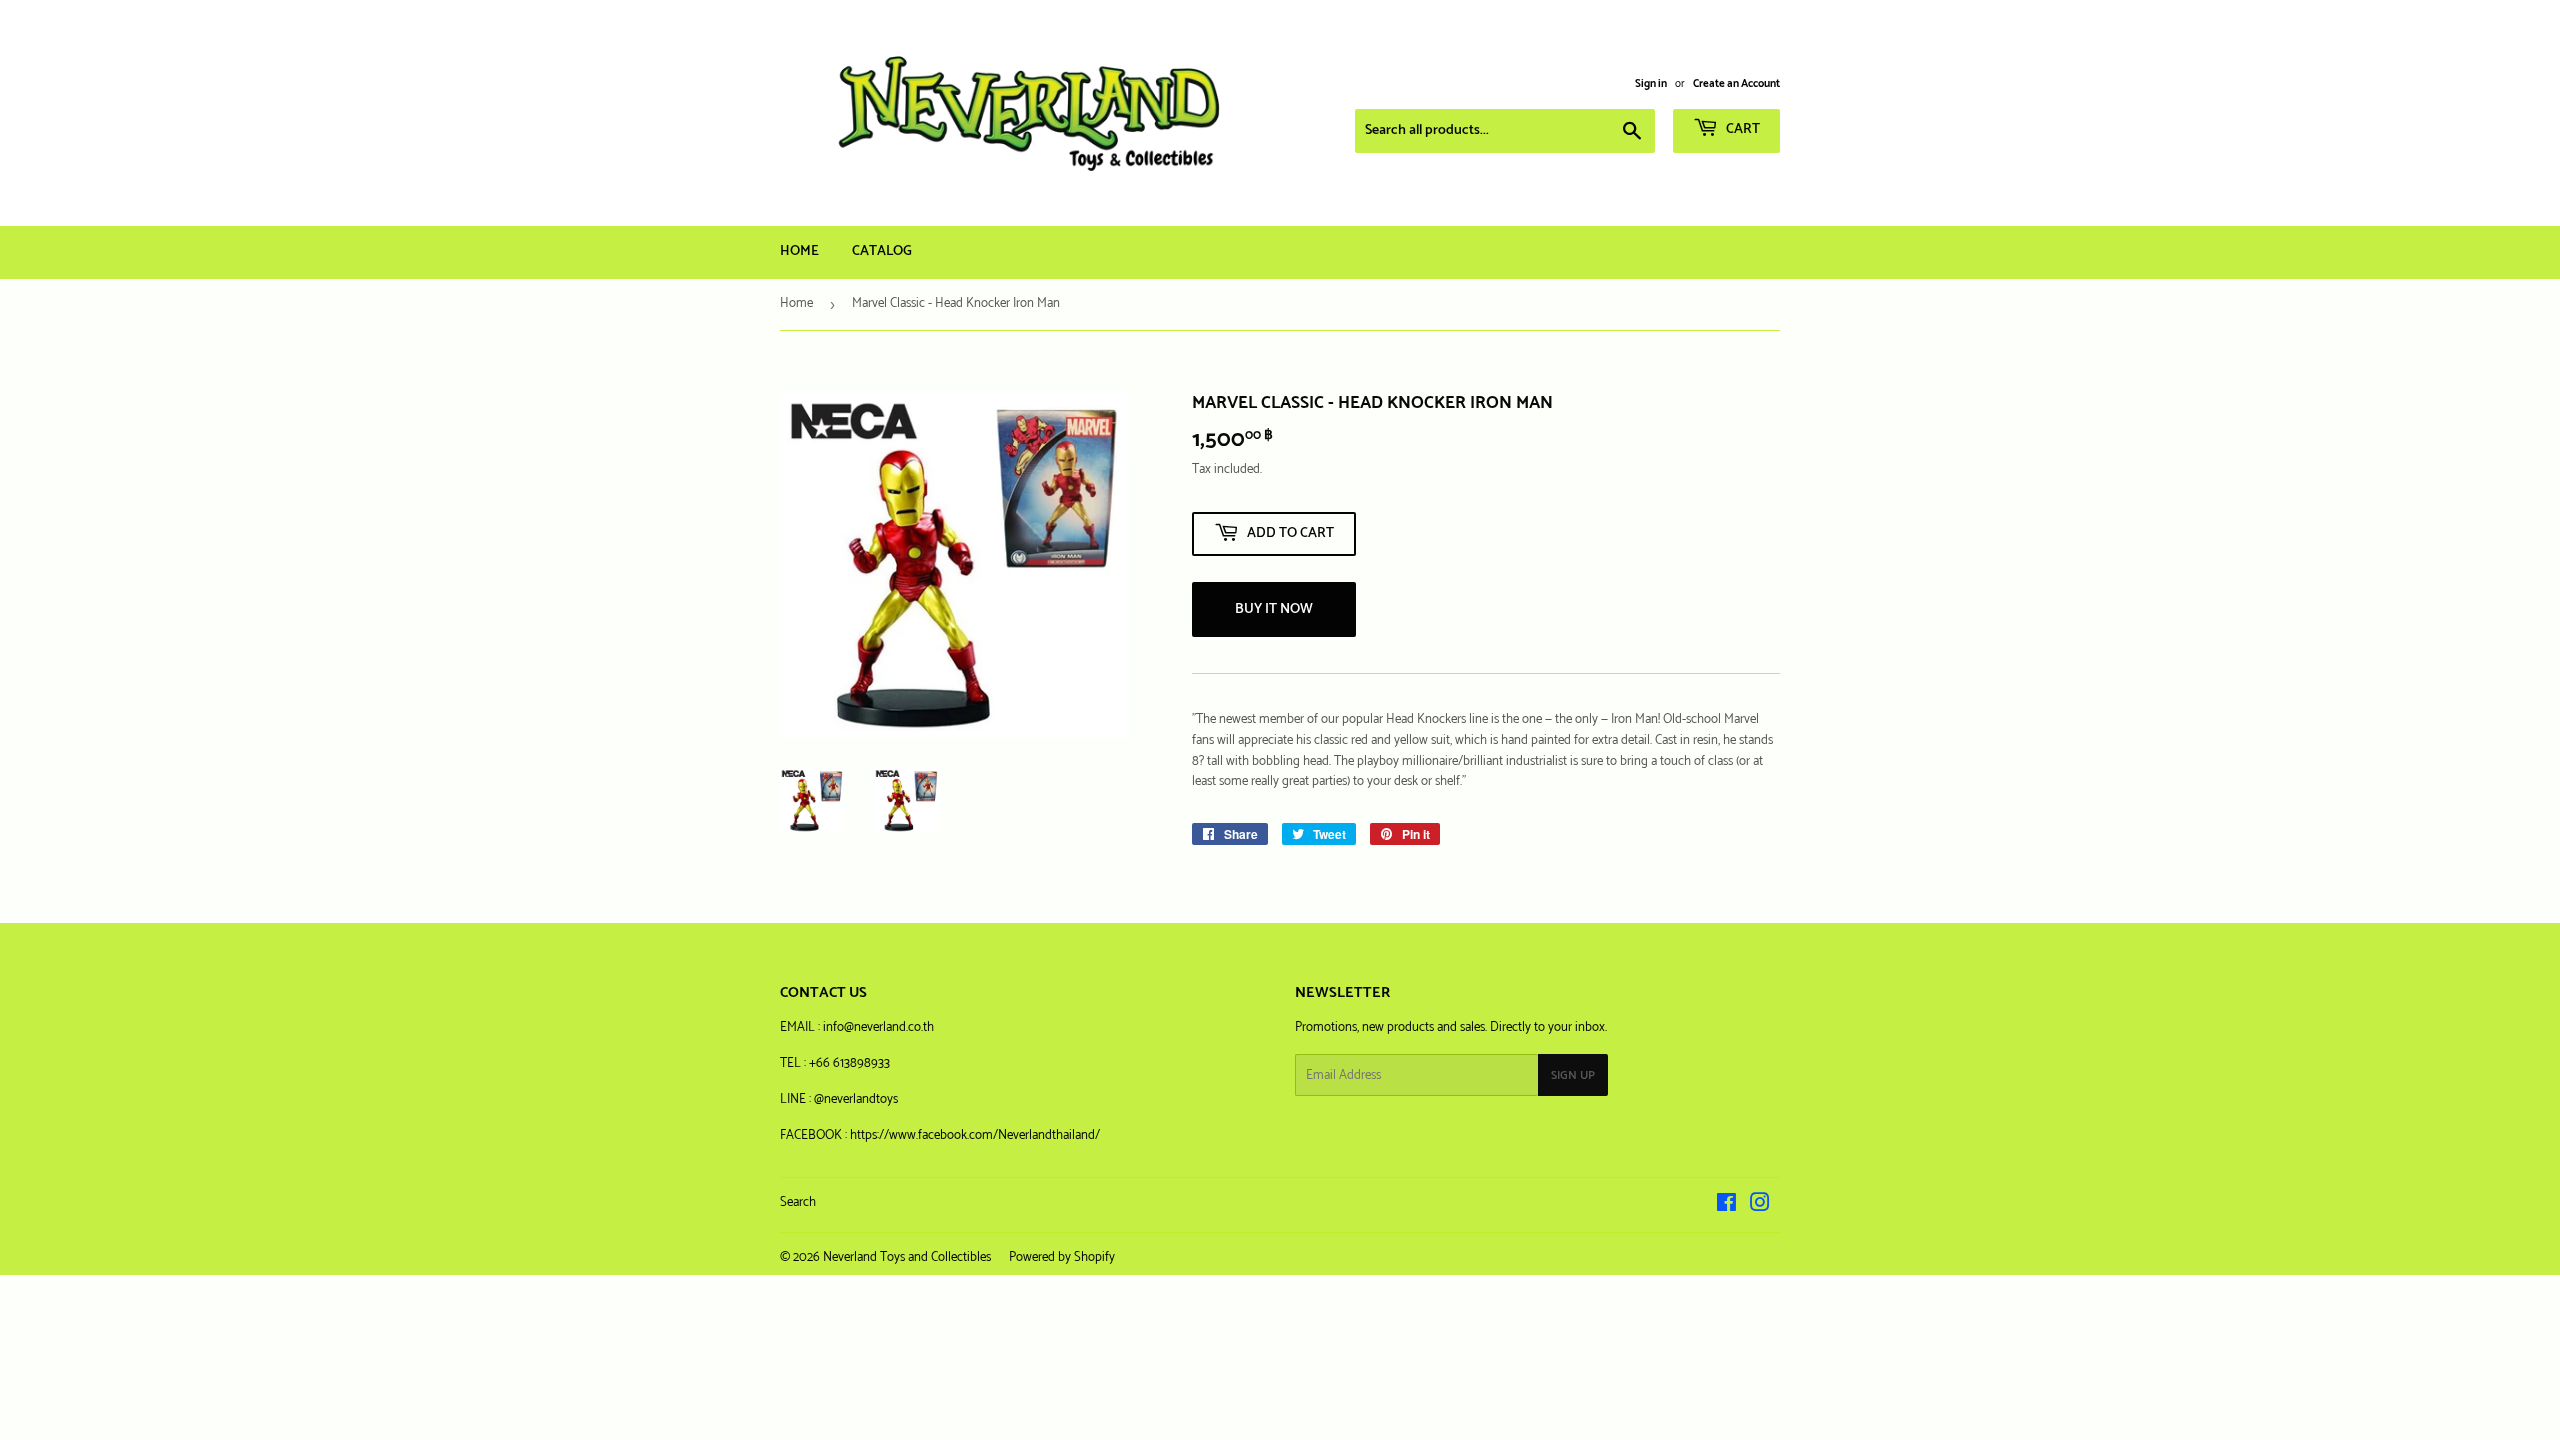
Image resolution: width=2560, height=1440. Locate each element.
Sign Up (1573, 1075)
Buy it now (1274, 609)
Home (799, 251)
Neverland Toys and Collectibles (907, 1257)
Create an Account (1736, 84)
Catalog (882, 251)
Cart (1741, 129)
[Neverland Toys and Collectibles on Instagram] (1760, 1206)
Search (798, 1202)
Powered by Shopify (1062, 1257)
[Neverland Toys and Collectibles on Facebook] (1726, 1206)
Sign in (1651, 84)
